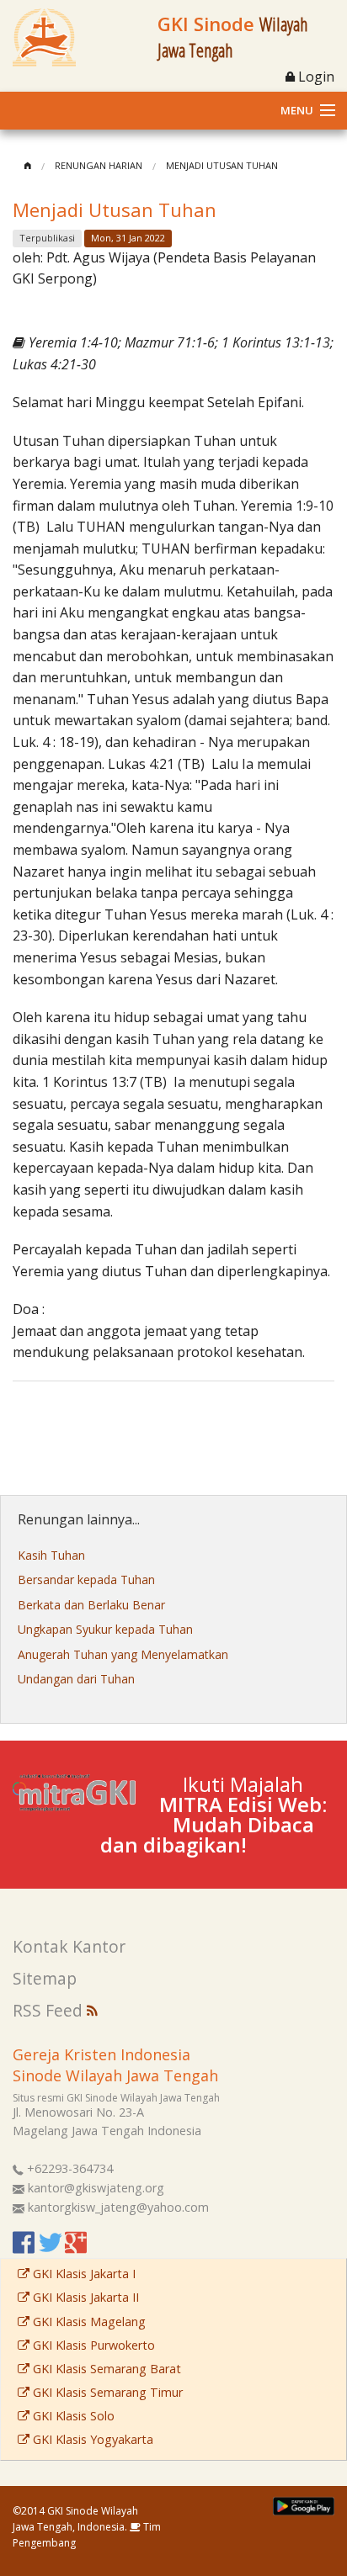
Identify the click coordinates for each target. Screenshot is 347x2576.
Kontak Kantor (69, 1946)
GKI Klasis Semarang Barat (105, 2369)
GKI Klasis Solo (72, 2416)
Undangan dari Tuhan (76, 1679)
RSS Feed (50, 2010)
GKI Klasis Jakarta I (83, 2274)
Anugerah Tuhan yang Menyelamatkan (123, 1654)
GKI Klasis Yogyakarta (91, 2439)
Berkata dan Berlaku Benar (91, 1605)
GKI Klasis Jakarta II (84, 2297)
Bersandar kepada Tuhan (86, 1580)
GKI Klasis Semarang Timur (106, 2392)
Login (315, 77)
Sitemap (45, 1978)
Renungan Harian (99, 165)
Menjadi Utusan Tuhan (222, 165)
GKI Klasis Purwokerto (92, 2345)
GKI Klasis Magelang (88, 2322)
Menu (297, 110)
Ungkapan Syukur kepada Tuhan (105, 1629)
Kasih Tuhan (51, 1555)
